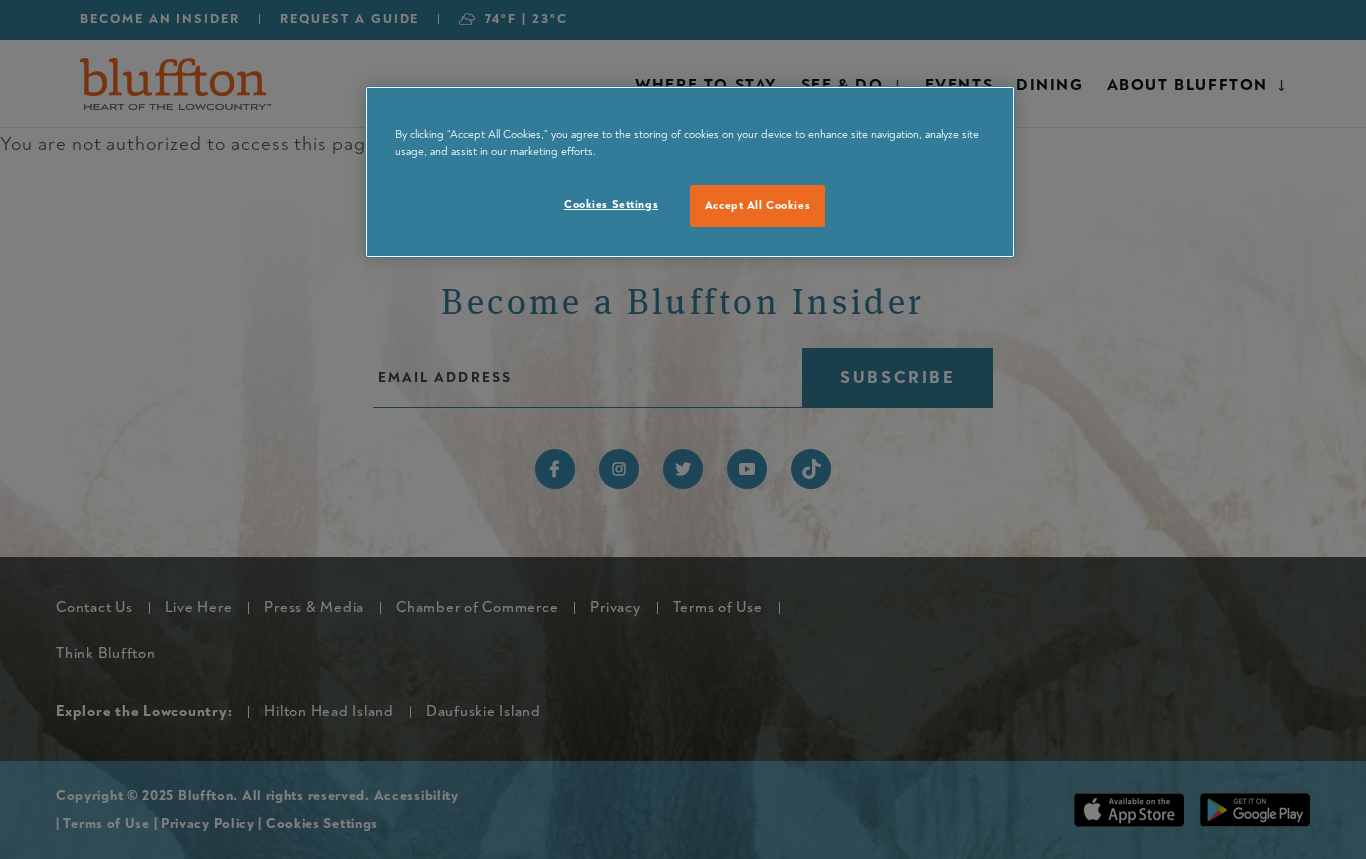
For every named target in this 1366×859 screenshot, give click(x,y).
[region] (690, 172)
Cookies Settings (611, 204)
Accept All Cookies (757, 205)
